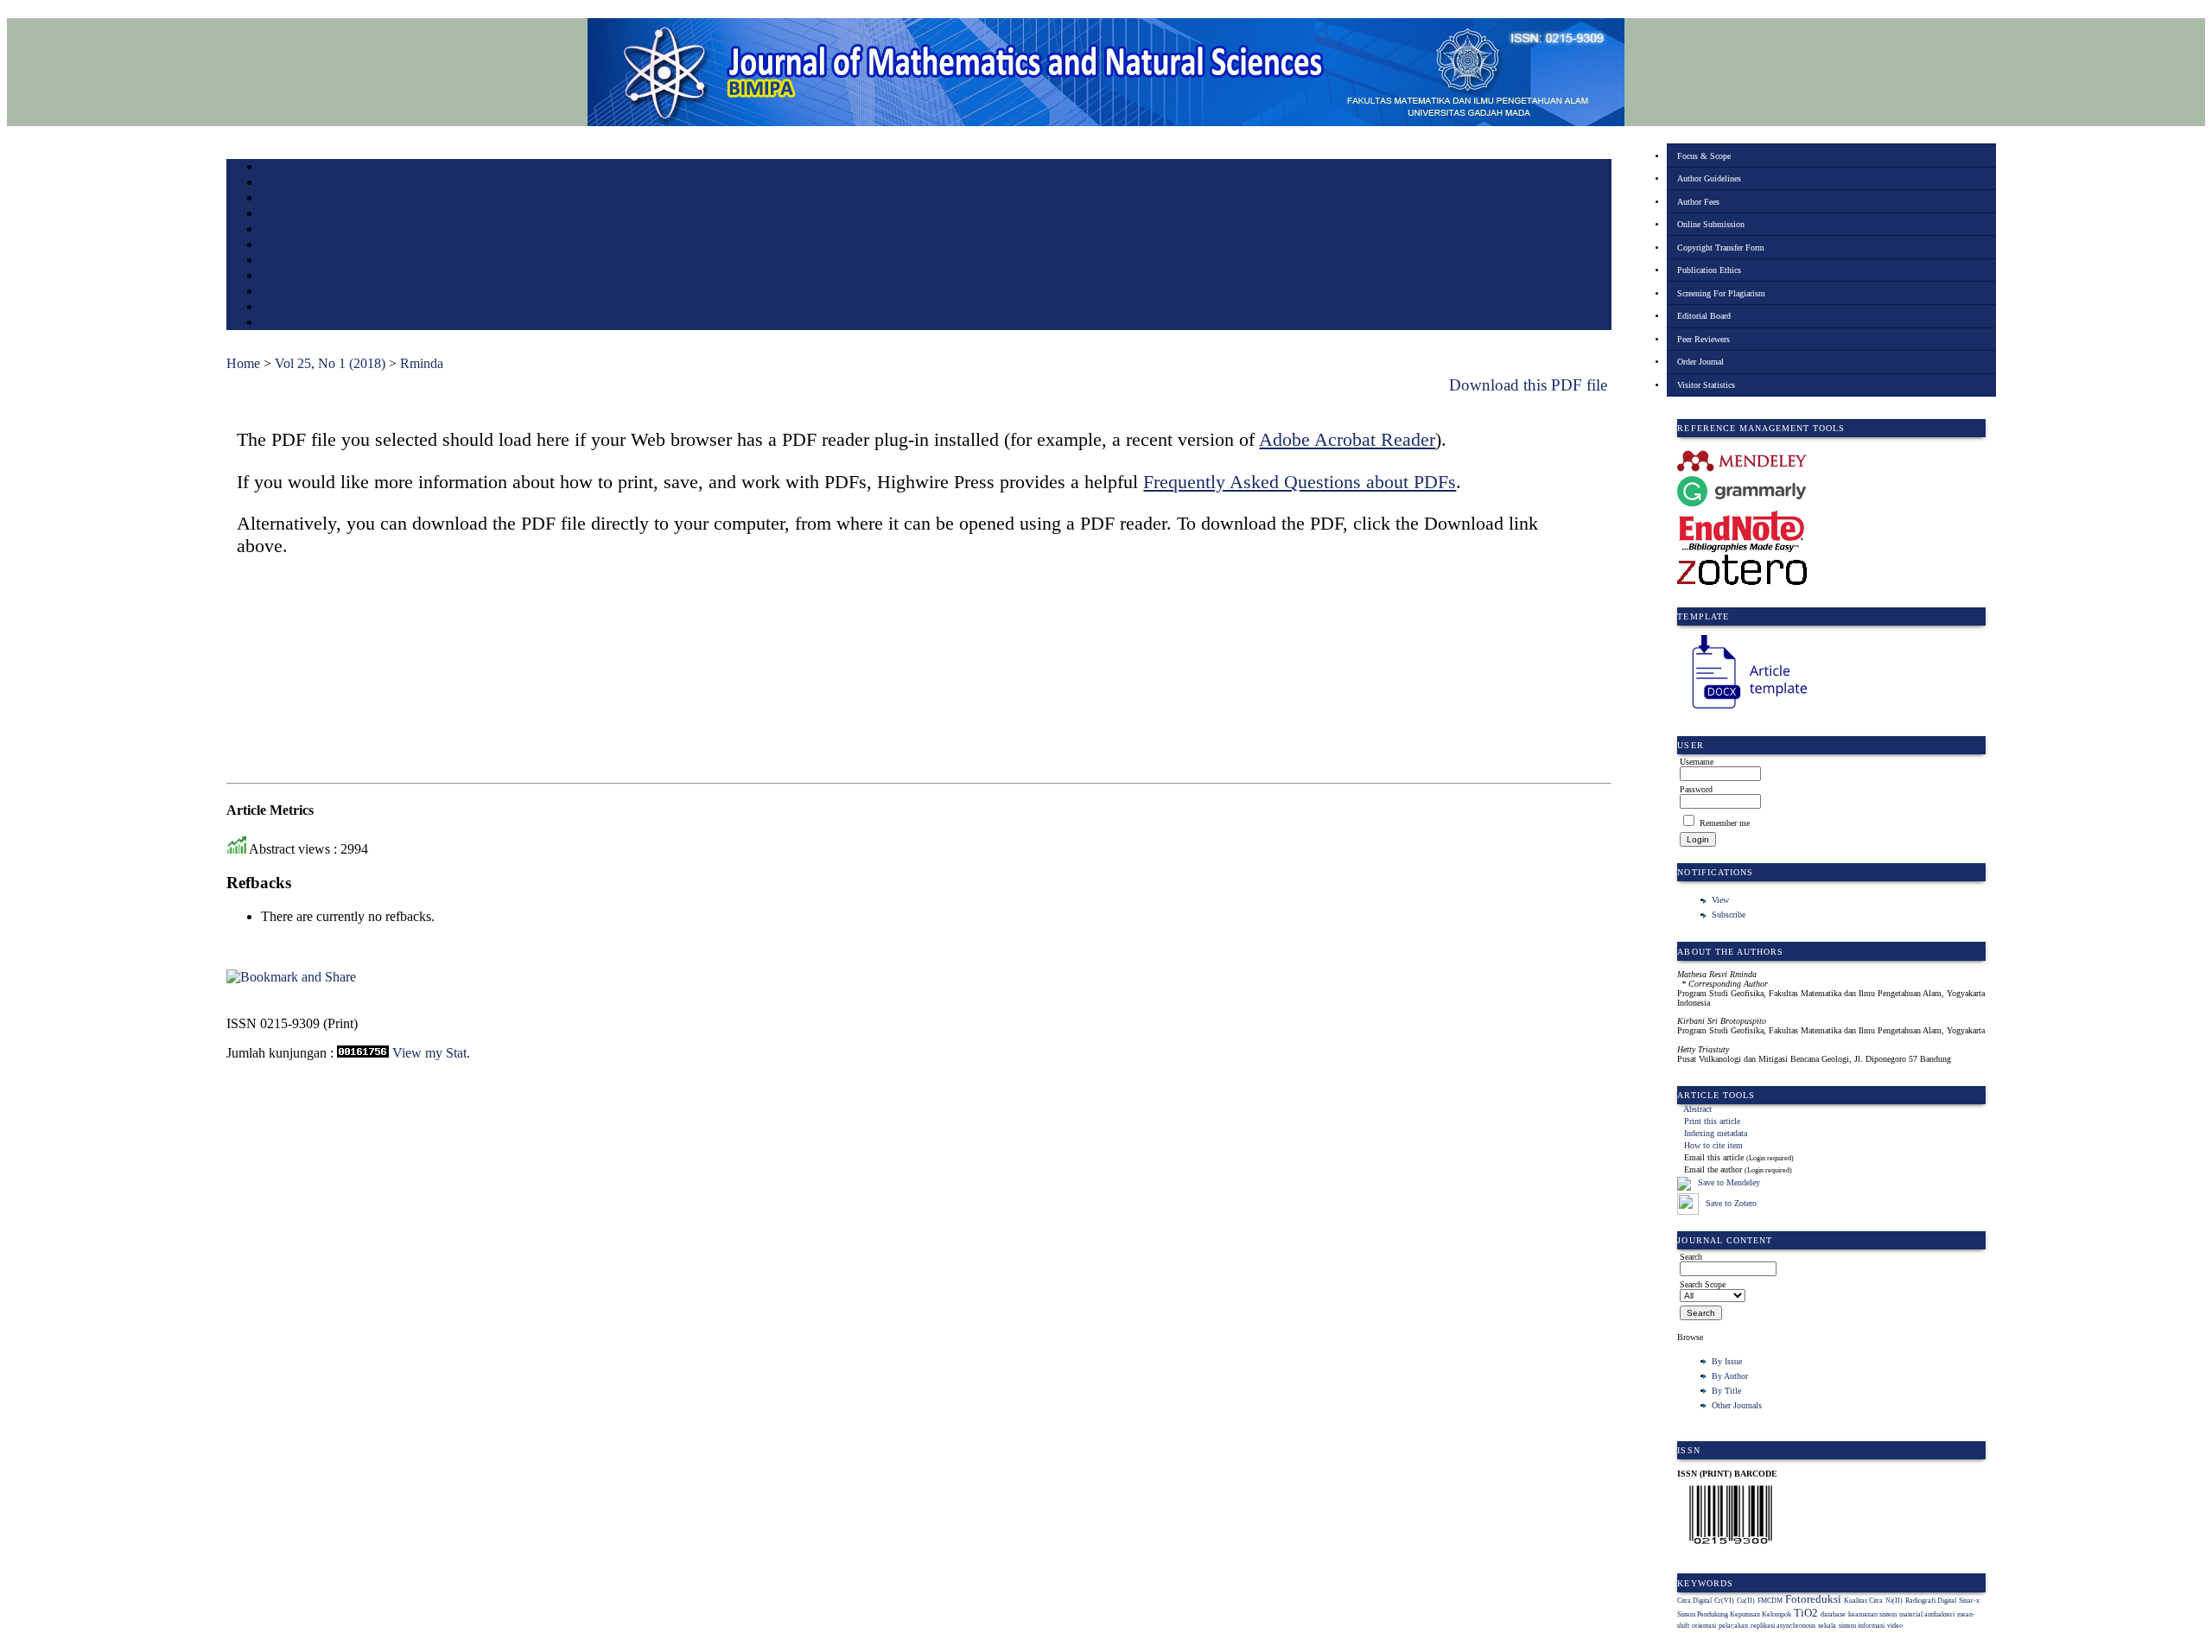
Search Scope (1703, 1284)
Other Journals (1737, 1405)
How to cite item (1713, 1145)
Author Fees (1698, 202)
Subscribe (1729, 915)
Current (276, 230)
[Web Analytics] (363, 1053)
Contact (276, 324)
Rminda (422, 363)
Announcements (292, 261)
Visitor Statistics (1706, 385)
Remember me (1725, 823)
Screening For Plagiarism (1721, 293)
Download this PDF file (1528, 385)
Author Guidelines (1709, 178)
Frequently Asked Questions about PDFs (1300, 482)
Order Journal (1700, 362)
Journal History (291, 308)
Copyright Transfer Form (1721, 248)
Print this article (1712, 1121)
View (1720, 900)
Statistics (279, 277)
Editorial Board (1704, 316)
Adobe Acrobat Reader (1347, 439)
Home (272, 168)
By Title (1726, 1391)
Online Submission (1711, 224)
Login (273, 199)
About (273, 184)
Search (273, 215)
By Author (1730, 1376)
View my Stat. (431, 1053)
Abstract (1697, 1109)
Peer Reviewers (1703, 339)
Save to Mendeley (1729, 1183)
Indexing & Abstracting (306, 292)
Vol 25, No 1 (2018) (330, 363)
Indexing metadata (1716, 1133)
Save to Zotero (1730, 1203)
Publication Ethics (1709, 270)
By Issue (1727, 1361)
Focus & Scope (1704, 156)
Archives (278, 246)
